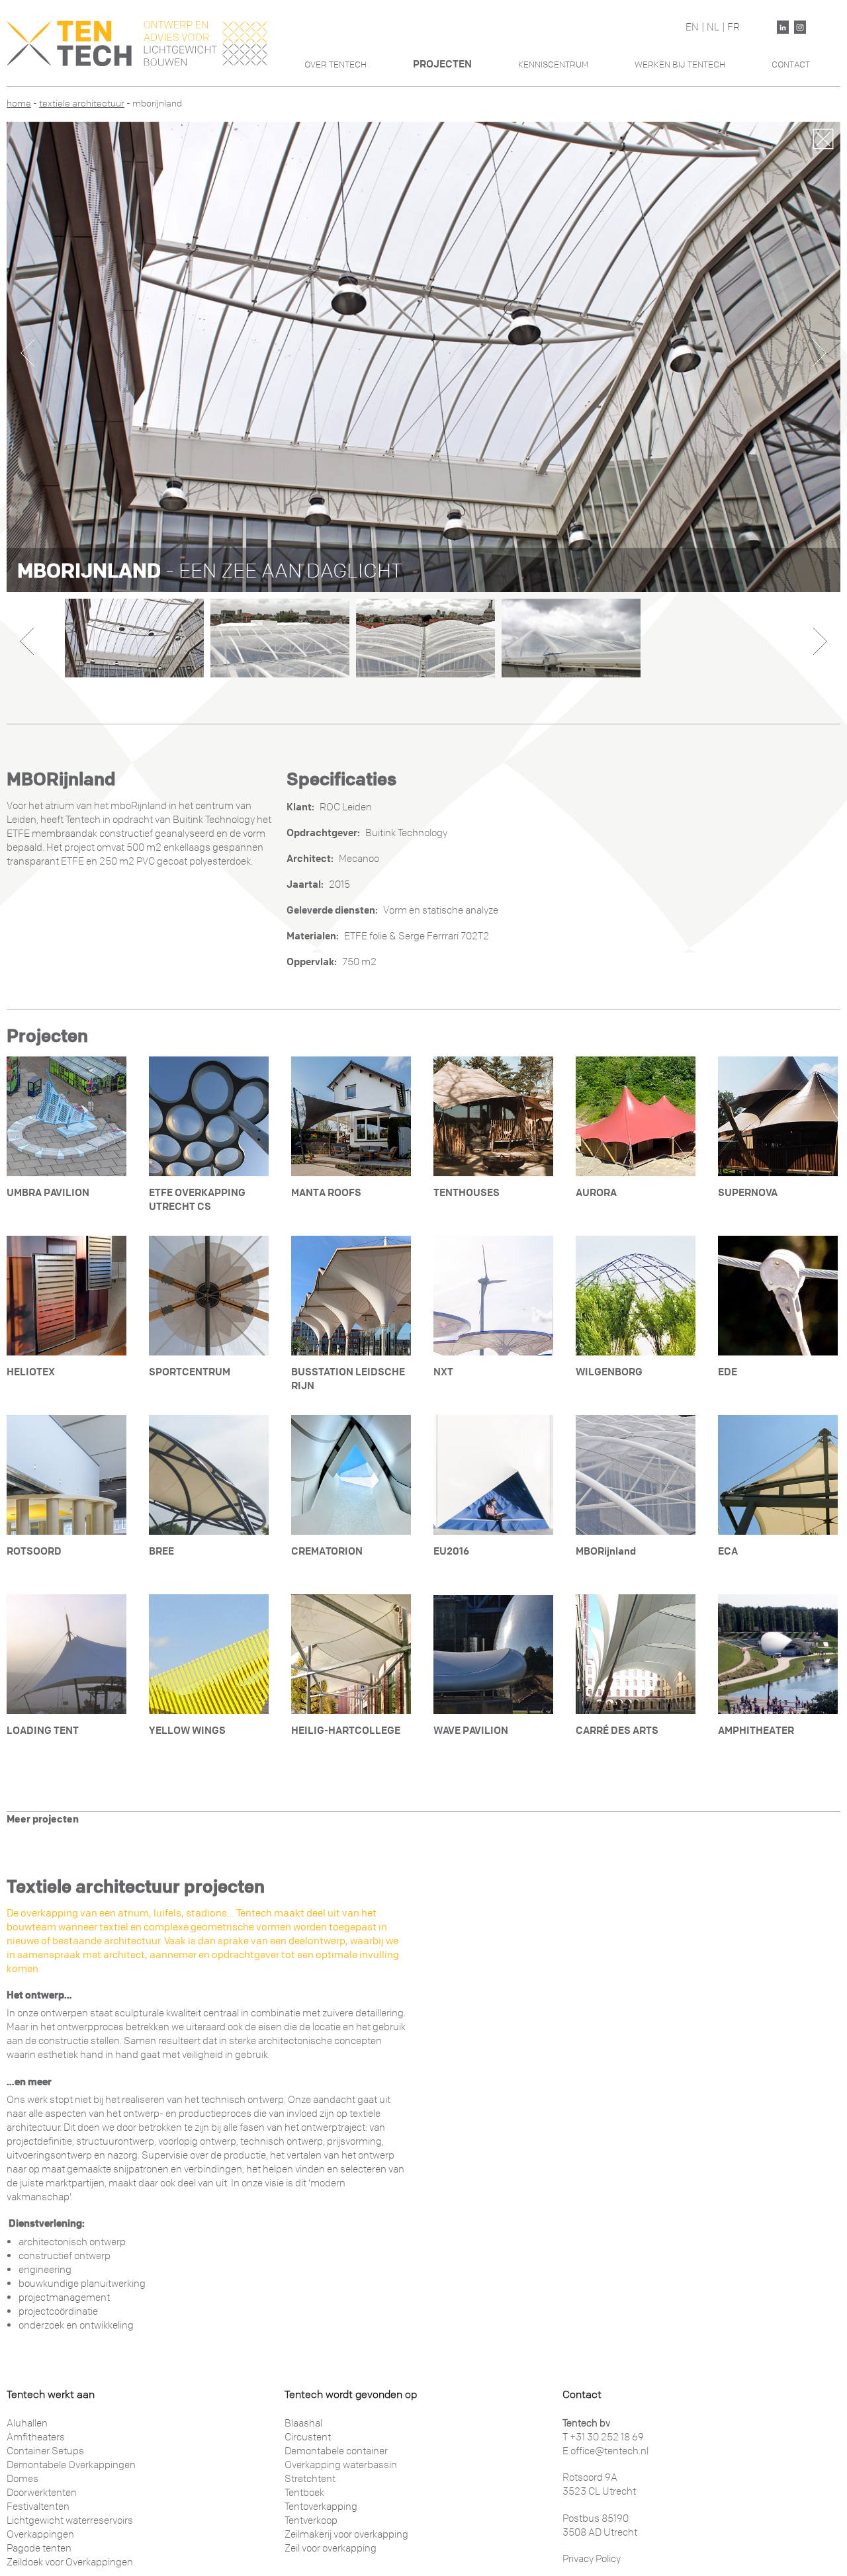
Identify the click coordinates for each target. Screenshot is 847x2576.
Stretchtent (310, 2479)
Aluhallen (27, 2423)
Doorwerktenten (42, 2493)
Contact (791, 64)
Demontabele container (336, 2451)
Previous (27, 353)
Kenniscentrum (553, 64)
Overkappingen (40, 2534)
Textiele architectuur (82, 104)
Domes (22, 2479)
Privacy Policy (592, 2559)
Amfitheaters (36, 2437)
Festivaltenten (38, 2507)
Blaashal (303, 2423)
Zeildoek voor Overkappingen (70, 2562)
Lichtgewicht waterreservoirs (70, 2520)
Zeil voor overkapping (331, 2548)
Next (820, 353)
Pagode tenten (39, 2548)
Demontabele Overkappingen (71, 2465)
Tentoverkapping (321, 2507)
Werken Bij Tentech (680, 64)
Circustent (308, 2437)
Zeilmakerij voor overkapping (346, 2534)
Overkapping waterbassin (341, 2465)
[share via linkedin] (783, 27)
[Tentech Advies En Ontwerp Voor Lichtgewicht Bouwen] (137, 43)
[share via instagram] (800, 27)
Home (19, 104)
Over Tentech (335, 64)
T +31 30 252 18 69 (603, 2437)
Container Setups (45, 2451)
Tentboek (304, 2493)
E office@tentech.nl (605, 2451)
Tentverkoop (311, 2520)
